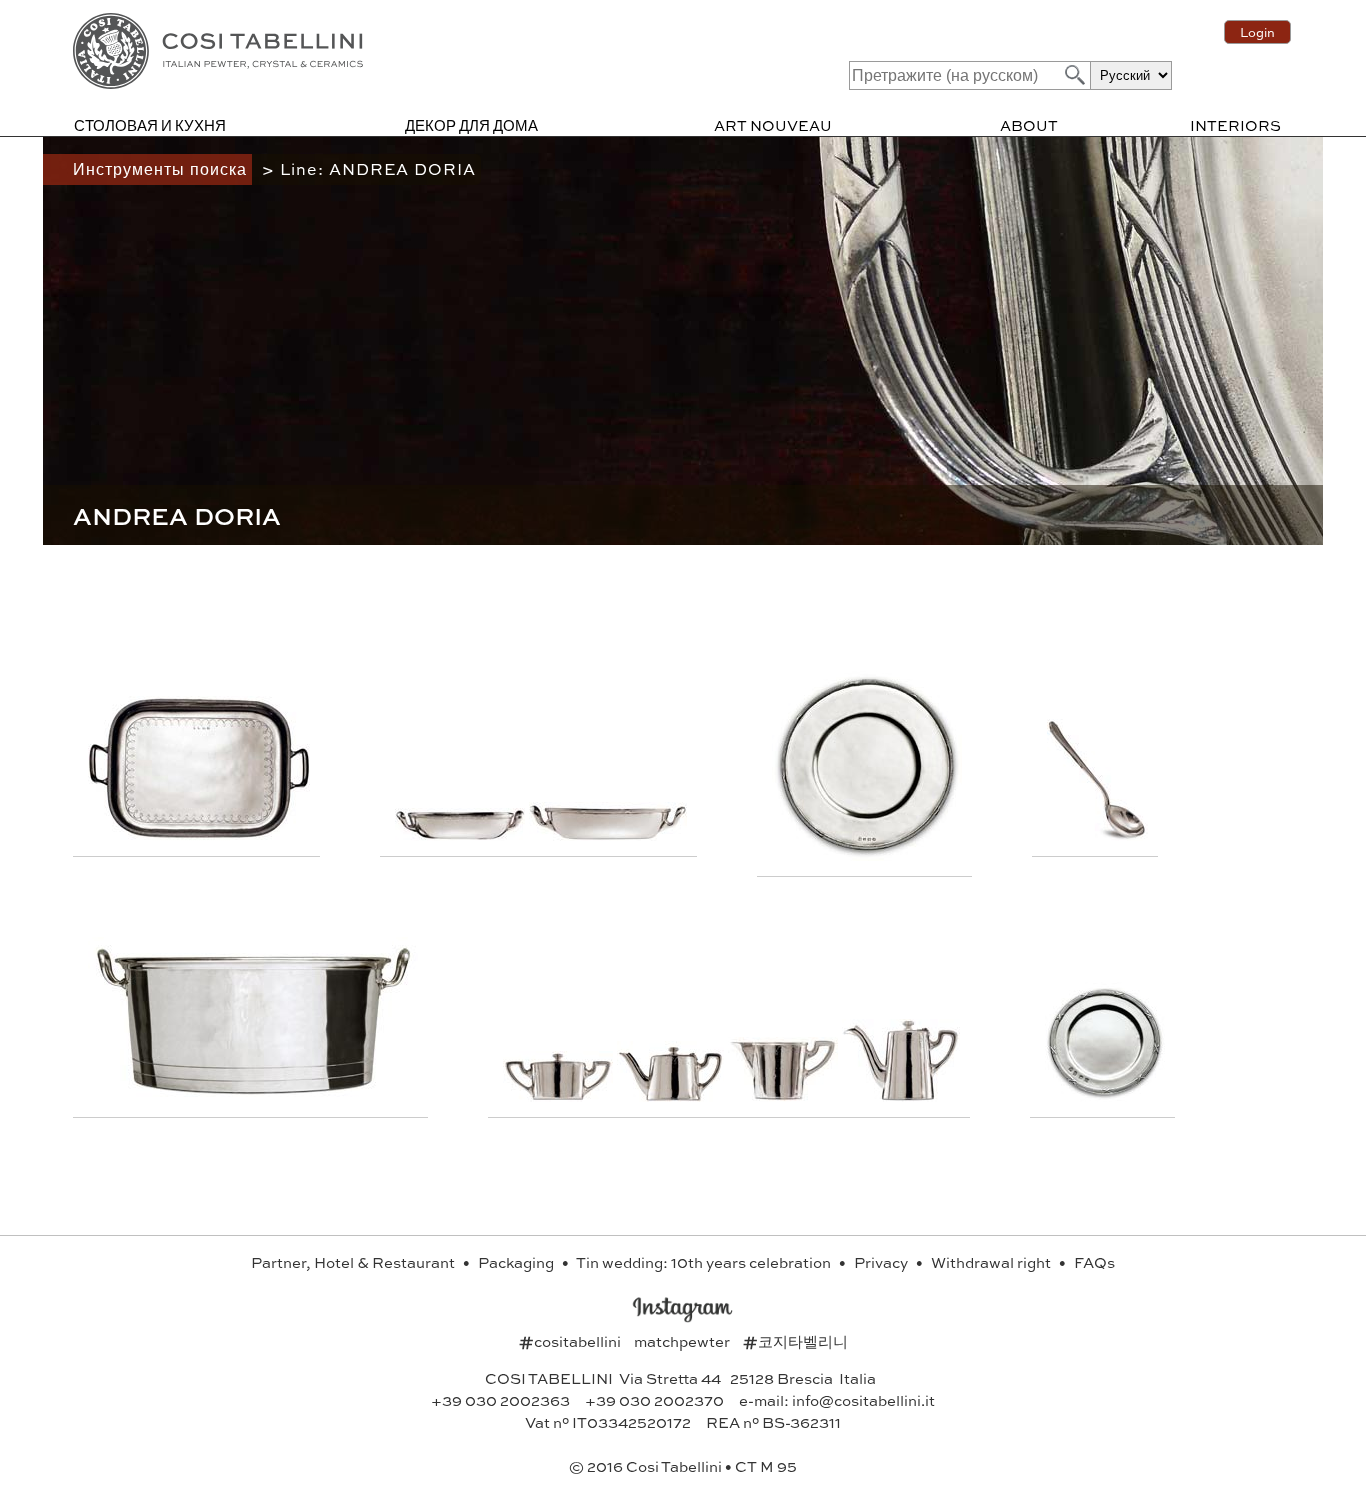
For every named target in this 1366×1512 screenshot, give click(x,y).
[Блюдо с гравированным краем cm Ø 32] (867, 854)
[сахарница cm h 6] (560, 1095)
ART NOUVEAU (773, 125)
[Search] (1073, 74)
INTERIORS (1235, 125)
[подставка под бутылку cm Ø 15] (1105, 1095)
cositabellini (571, 1341)
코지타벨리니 (795, 1341)
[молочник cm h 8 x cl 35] (785, 1095)
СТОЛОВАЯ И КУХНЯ (150, 125)
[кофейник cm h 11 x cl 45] (901, 1095)
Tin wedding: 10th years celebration (705, 1262)
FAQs (1094, 1262)
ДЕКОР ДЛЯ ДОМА (471, 125)
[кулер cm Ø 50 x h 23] (253, 1095)
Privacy (882, 1262)
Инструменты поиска (162, 168)
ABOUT (1029, 125)
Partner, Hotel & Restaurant (354, 1262)
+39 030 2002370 (654, 1400)
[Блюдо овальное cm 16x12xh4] (462, 834)
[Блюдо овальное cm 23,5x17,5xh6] (608, 834)
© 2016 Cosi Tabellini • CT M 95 (683, 1466)
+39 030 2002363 (500, 1400)
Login (1257, 32)
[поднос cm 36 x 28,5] (199, 834)
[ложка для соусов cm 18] (1097, 834)
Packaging (517, 1262)
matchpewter (683, 1341)
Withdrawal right (992, 1262)
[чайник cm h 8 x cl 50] (672, 1095)
